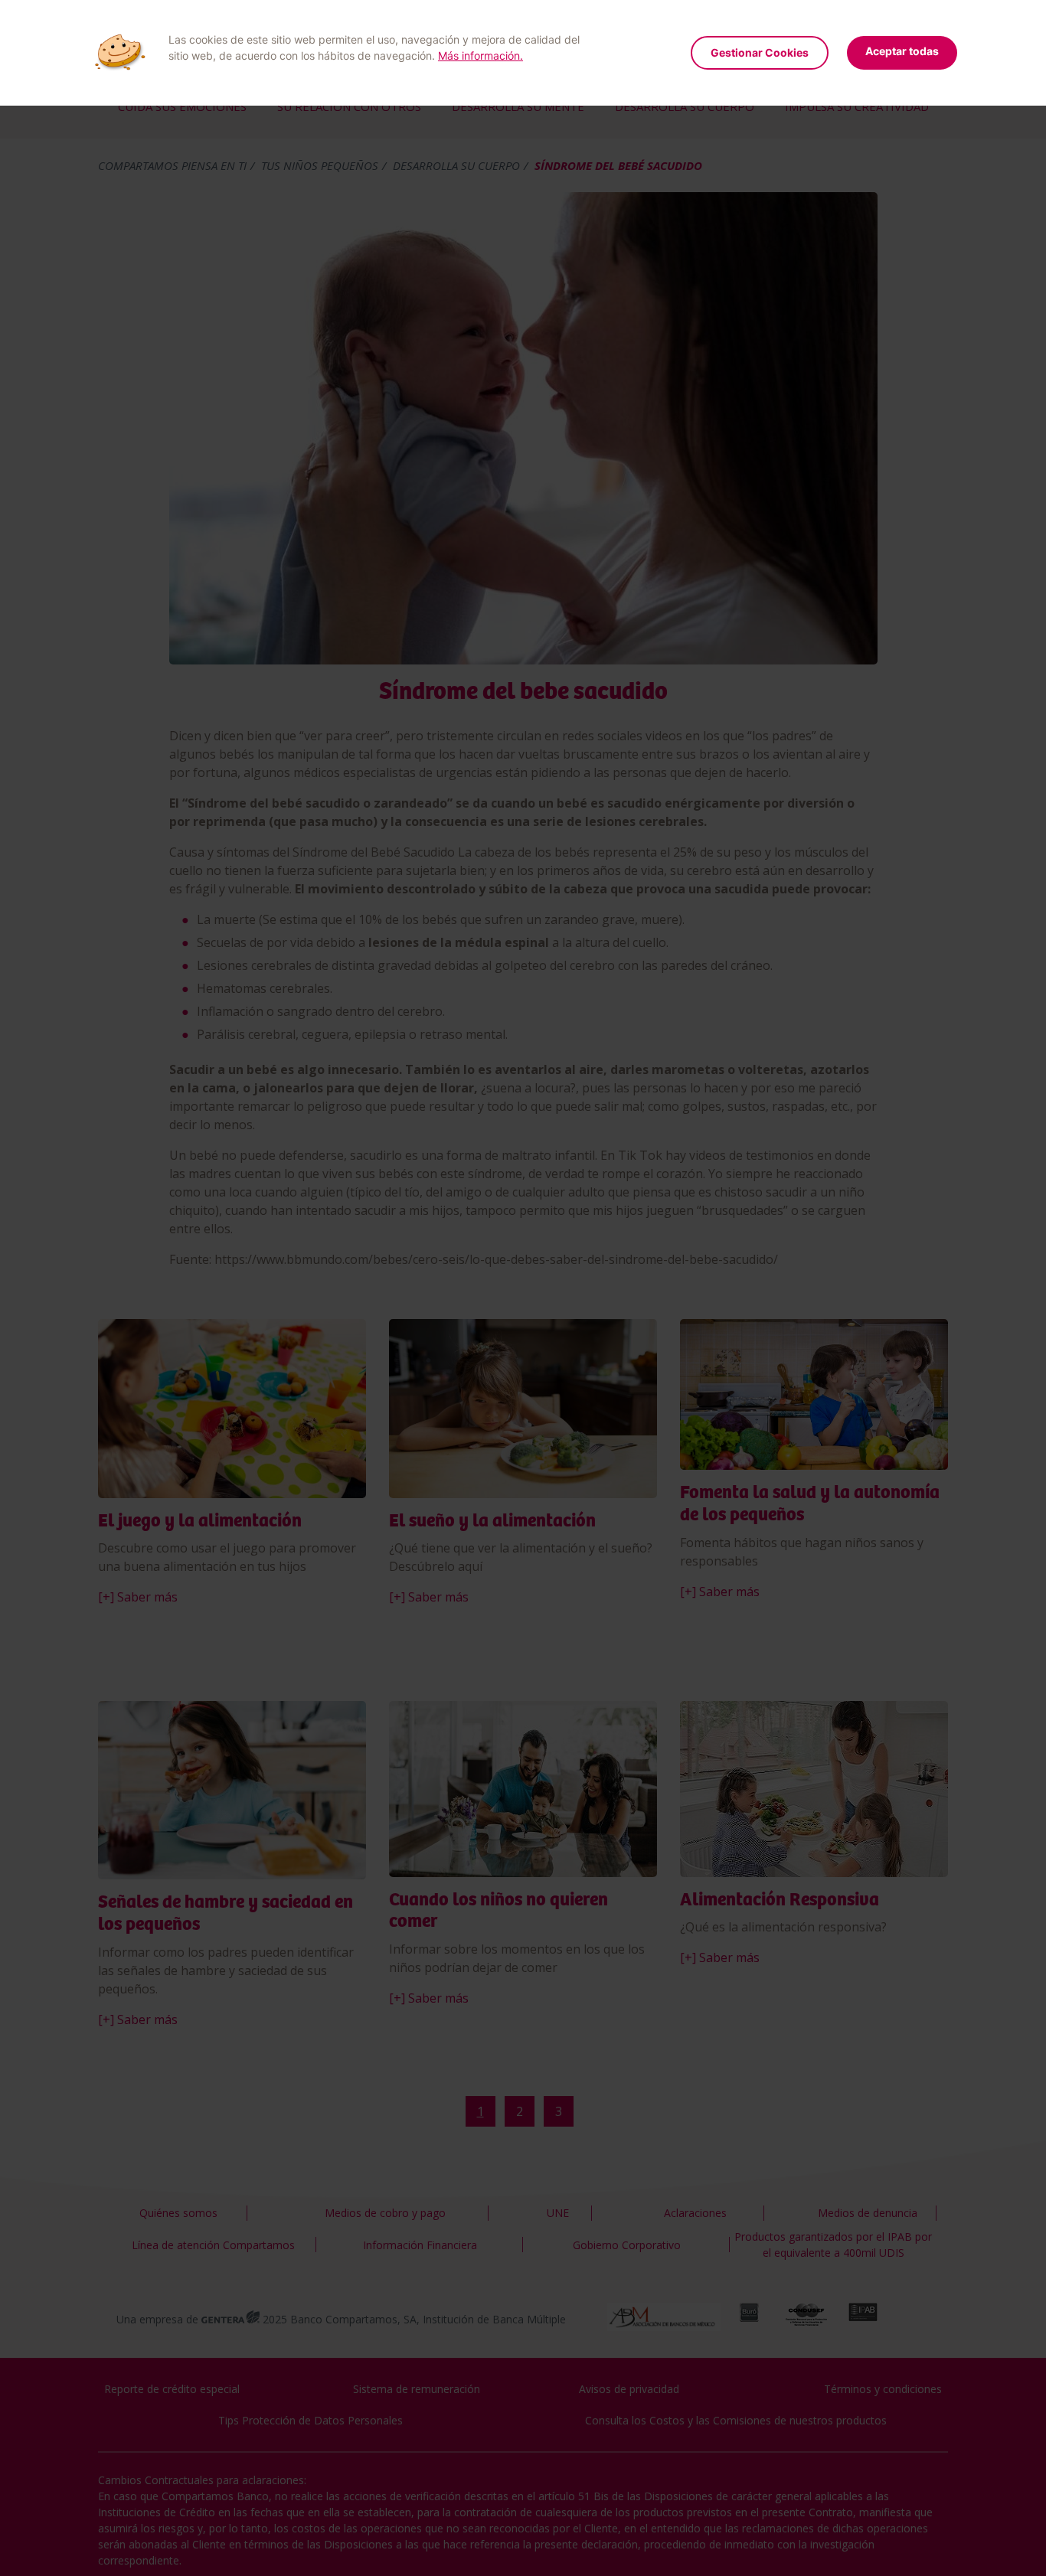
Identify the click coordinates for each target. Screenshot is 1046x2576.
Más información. (481, 56)
